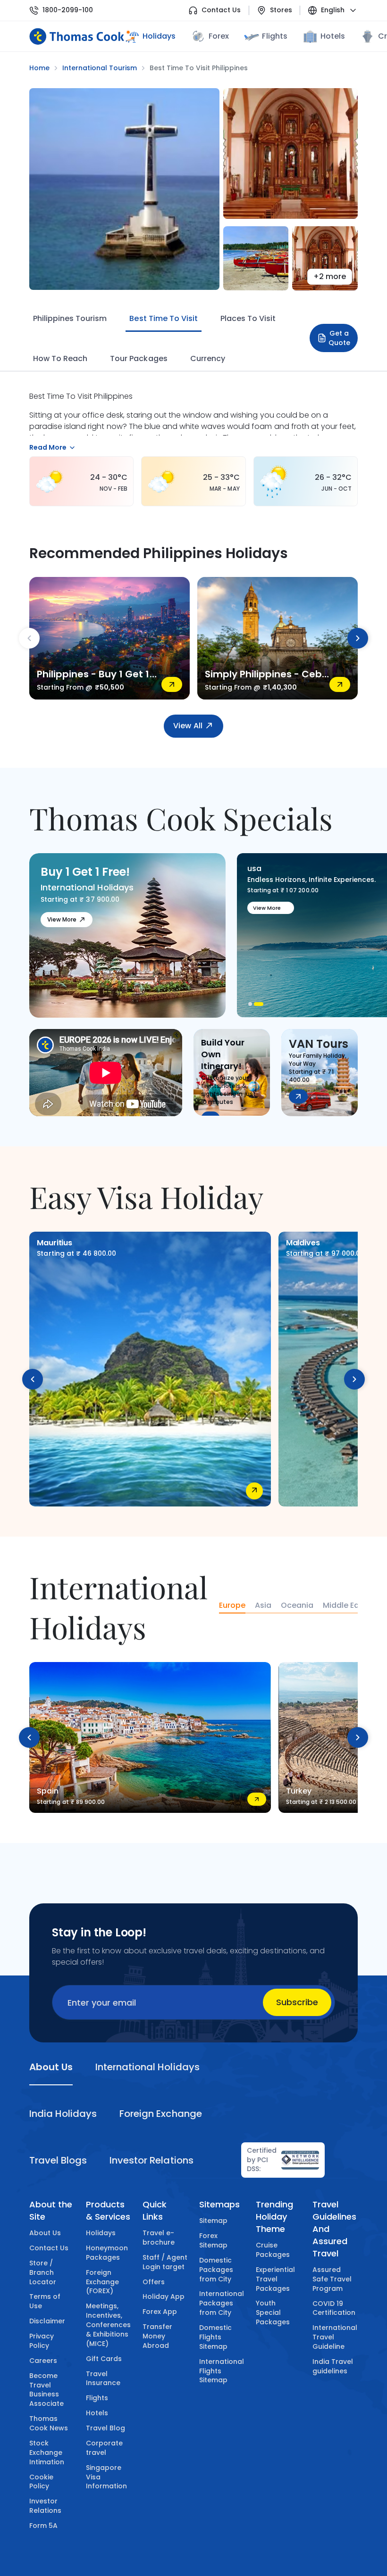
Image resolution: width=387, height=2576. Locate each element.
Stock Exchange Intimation (47, 2453)
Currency (208, 358)
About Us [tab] (51, 2067)
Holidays (101, 2233)
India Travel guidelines (333, 2366)
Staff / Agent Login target (165, 2262)
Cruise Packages (273, 2250)
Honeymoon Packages (107, 2253)
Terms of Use (45, 2301)
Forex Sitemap (213, 2240)
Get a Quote (339, 338)
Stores (281, 10)
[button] (253, 1004)
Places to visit (248, 318)
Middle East (345, 1605)
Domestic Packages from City (216, 2270)
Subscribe (297, 2002)
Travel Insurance (103, 2378)
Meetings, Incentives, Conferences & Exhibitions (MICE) (108, 2325)
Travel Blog (105, 2428)
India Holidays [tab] (63, 2114)
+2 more (330, 276)
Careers (43, 2361)
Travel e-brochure (159, 2238)
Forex (219, 36)
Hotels (333, 36)
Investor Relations (45, 2506)
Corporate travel (104, 2448)
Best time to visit (163, 318)
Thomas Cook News (49, 2423)
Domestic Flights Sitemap (215, 2337)
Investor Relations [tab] (151, 2160)
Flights (274, 36)
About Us (45, 2233)
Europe (232, 1605)
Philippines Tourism (70, 318)
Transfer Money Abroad (157, 2336)
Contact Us (221, 10)
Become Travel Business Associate (46, 2390)
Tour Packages (139, 358)
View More (62, 919)
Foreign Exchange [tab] (160, 2114)
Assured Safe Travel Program (332, 2279)
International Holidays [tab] (147, 2067)
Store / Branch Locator (43, 2272)
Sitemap (213, 2221)
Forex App (160, 2312)
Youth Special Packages (273, 2313)
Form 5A (43, 2526)
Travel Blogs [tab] (58, 2160)
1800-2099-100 (68, 10)
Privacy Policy (42, 2341)
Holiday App (164, 2296)
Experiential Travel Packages (275, 2279)
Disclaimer (47, 2321)
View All (188, 726)
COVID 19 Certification (334, 2308)
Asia (263, 1605)
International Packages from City (222, 2303)
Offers (154, 2282)
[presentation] (29, 638)
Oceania (297, 1605)
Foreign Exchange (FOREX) (102, 2282)
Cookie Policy (41, 2482)
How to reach (60, 358)
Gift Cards (104, 2359)
